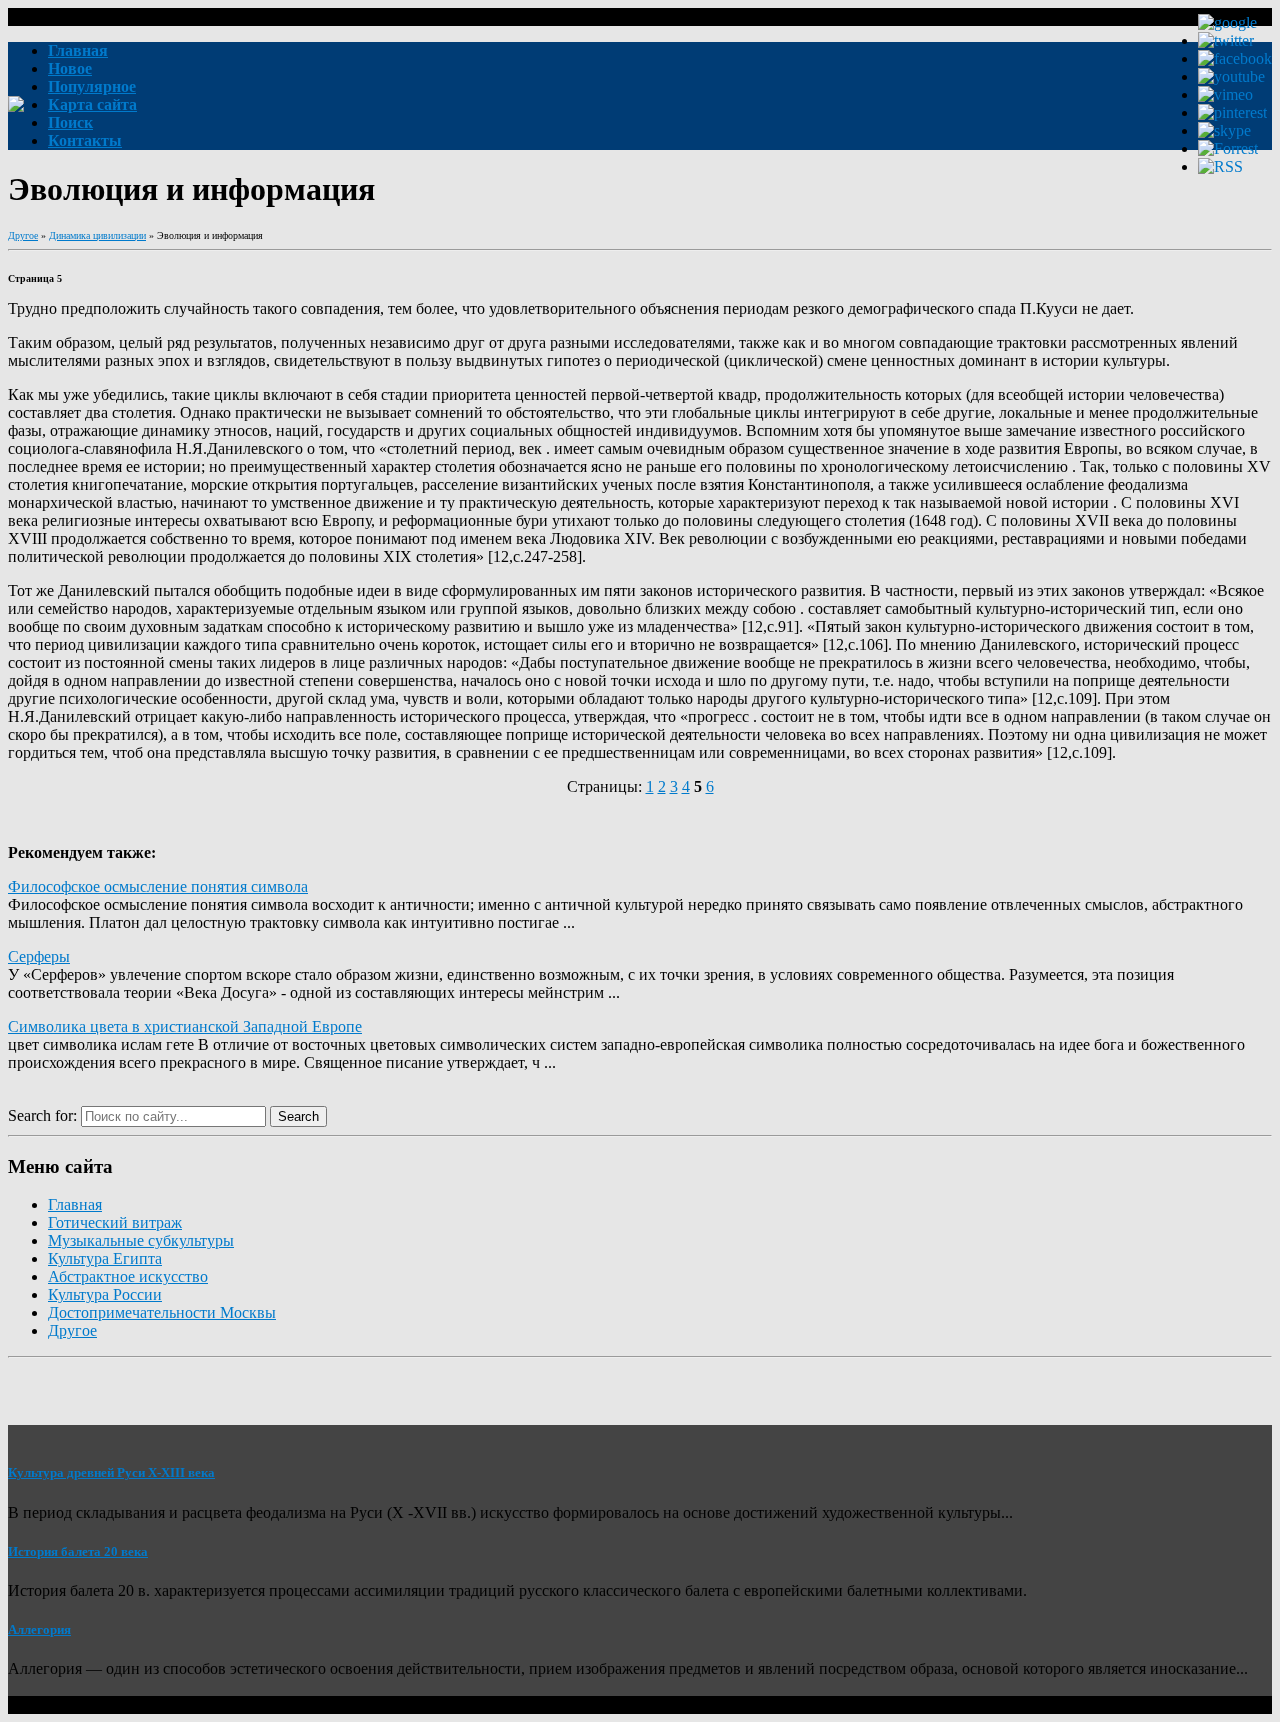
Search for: (42, 1115)
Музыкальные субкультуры (141, 1240)
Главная (75, 1204)
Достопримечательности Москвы (162, 1312)
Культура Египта (105, 1258)
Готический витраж (115, 1222)
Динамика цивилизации (97, 235)
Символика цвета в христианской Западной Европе (185, 1026)
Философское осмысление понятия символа (158, 886)
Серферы (39, 956)
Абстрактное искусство (128, 1276)
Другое (23, 235)
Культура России (105, 1294)
